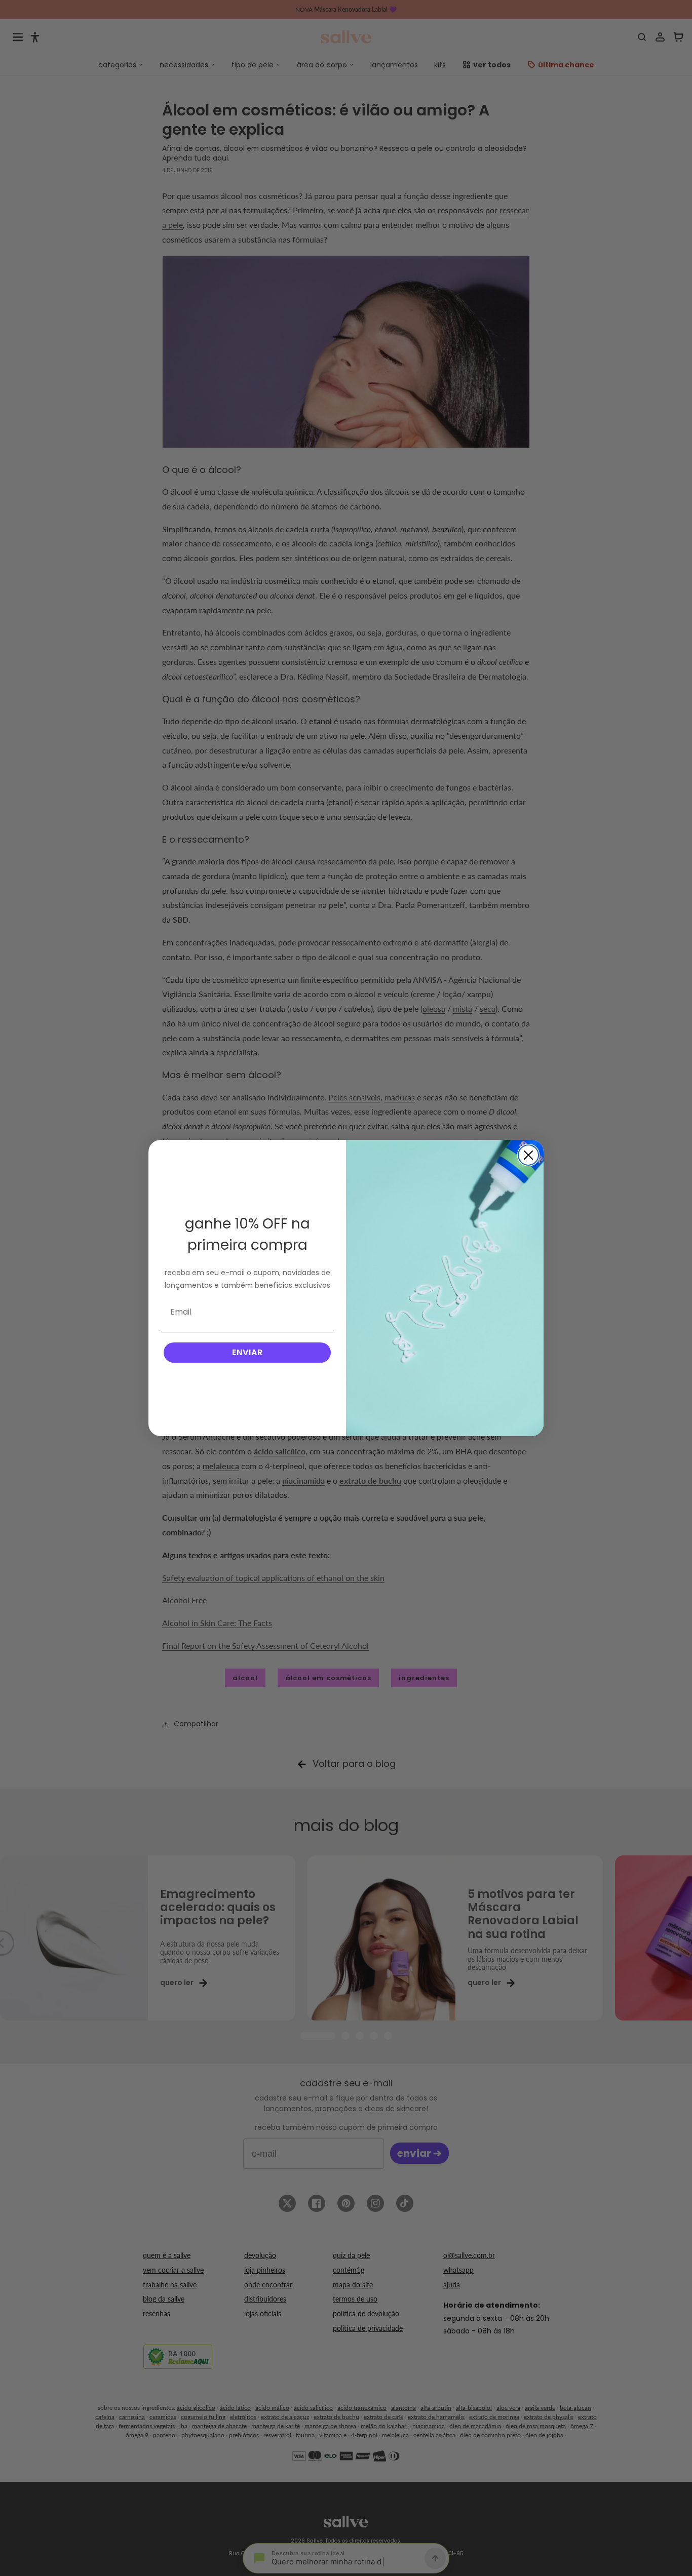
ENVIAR (247, 1352)
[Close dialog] (528, 1155)
